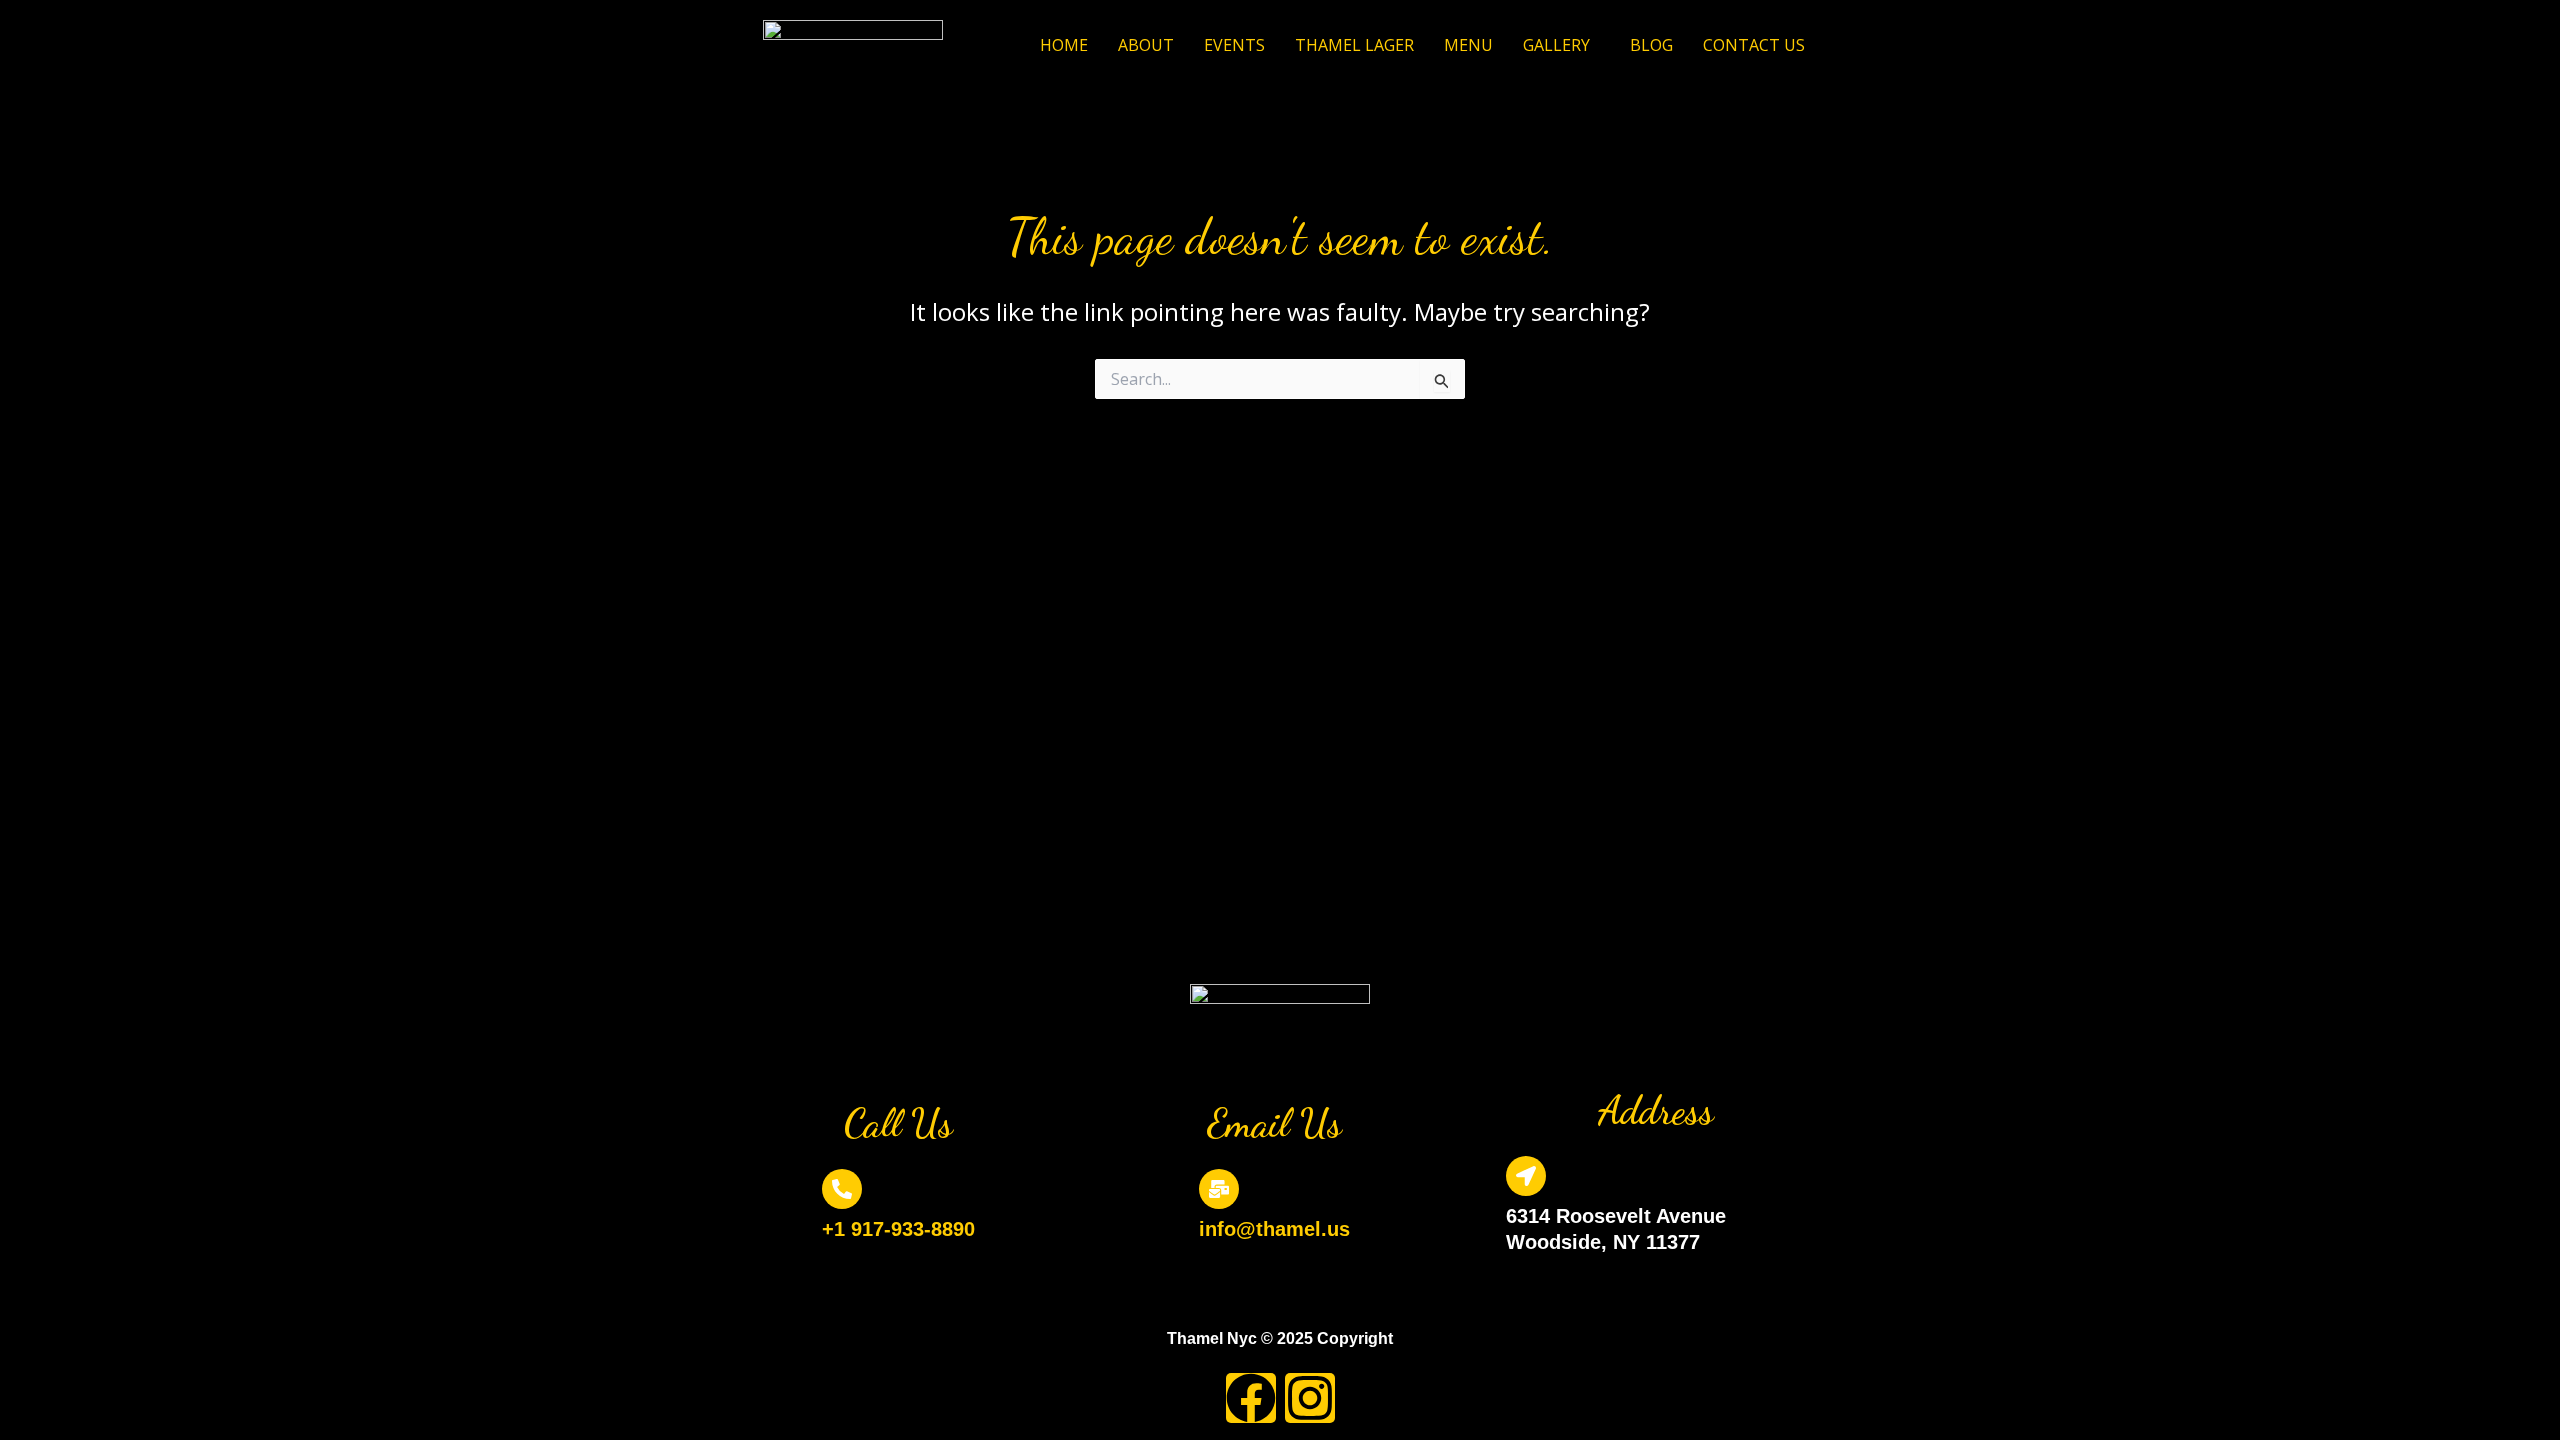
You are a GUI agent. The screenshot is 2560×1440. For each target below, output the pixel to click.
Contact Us (1754, 45)
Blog (1651, 45)
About (1146, 45)
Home (1064, 45)
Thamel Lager (1354, 45)
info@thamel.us (1274, 1229)
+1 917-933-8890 (898, 1229)
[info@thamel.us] (1219, 1189)
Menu (1468, 45)
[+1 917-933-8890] (842, 1189)
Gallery (1556, 45)
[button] (1561, 45)
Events (1234, 45)
